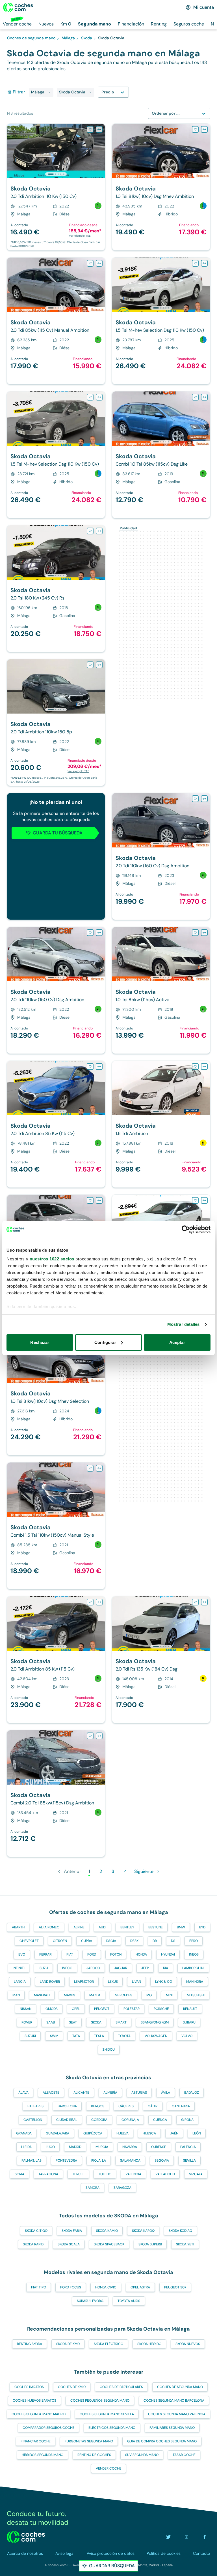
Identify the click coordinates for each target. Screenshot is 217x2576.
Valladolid (165, 2174)
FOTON (116, 1954)
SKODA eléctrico (108, 2344)
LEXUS (113, 1982)
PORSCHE (161, 2009)
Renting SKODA (30, 2344)
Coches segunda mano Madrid (39, 2414)
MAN (16, 1995)
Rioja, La (99, 2160)
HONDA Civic (106, 2287)
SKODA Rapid (33, 2244)
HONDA (141, 1954)
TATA (76, 2036)
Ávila (166, 2093)
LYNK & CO (164, 1982)
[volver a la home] (26, 2537)
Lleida (26, 2147)
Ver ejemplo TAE (80, 236)
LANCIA (20, 1982)
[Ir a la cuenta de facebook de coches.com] (205, 2537)
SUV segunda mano (142, 2455)
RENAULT (190, 2009)
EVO (22, 1954)
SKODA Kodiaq (180, 2231)
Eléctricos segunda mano (112, 2428)
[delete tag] (49, 92)
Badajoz (192, 2093)
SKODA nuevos (188, 2344)
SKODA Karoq (143, 2231)
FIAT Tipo (39, 2287)
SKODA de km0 (68, 2344)
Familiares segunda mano (172, 2428)
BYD (202, 1927)
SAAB (51, 2022)
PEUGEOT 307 (175, 2287)
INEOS (194, 1954)
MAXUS (70, 1995)
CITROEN (60, 1941)
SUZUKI (30, 2036)
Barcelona (67, 2106)
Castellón (33, 2120)
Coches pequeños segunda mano (100, 2401)
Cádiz (153, 2106)
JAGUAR (121, 1968)
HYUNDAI (168, 1954)
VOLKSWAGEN (156, 2036)
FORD (92, 1954)
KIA (166, 1968)
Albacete (51, 2093)
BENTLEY (127, 1927)
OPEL (76, 2009)
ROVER (27, 2022)
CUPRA (87, 1941)
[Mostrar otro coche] (56, 174)
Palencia (188, 2147)
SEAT (73, 2022)
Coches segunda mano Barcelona (174, 2401)
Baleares (35, 2106)
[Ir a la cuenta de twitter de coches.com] (168, 2537)
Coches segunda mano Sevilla (107, 2414)
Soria (19, 2174)
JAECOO (93, 1968)
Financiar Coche (36, 2441)
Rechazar (40, 1342)
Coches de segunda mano (180, 2387)
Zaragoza (122, 2188)
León (197, 2133)
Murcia (102, 2147)
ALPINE (79, 1927)
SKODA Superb (150, 2244)
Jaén (174, 2133)
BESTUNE (156, 1927)
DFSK (134, 1941)
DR (155, 1941)
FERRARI (46, 1954)
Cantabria (181, 2106)
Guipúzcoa (93, 2133)
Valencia (133, 2174)
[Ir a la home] (18, 7)
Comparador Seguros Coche (48, 2428)
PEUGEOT (102, 2009)
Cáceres (126, 2106)
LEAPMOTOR (84, 1982)
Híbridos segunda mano (43, 2455)
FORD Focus (71, 2287)
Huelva (122, 2133)
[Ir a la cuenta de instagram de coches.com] (186, 2537)
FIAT (70, 1954)
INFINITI (19, 1968)
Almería (110, 2093)
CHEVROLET (29, 1941)
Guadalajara (57, 2133)
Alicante (81, 2093)
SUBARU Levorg (90, 2301)
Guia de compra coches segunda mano (162, 2441)
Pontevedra (66, 2160)
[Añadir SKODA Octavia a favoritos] (90, 129)
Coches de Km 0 (72, 2387)
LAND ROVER (50, 1982)
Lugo (50, 2147)
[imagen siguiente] (100, 151)
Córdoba (99, 2120)
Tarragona (48, 2174)
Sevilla (189, 2160)
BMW (181, 1927)
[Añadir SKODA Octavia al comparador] (99, 129)
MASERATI (42, 1995)
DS (173, 1941)
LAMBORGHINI (193, 1968)
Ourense (159, 2147)
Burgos (98, 2106)
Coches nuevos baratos (34, 2401)
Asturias (139, 2093)
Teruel (78, 2174)
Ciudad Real (67, 2120)
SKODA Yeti (185, 2244)
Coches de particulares (121, 2387)
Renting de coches (94, 2455)
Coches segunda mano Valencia (177, 2414)
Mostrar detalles (184, 1324)
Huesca (149, 2133)
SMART (121, 2022)
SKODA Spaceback (109, 2244)
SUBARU (189, 2022)
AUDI (102, 1927)
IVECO (67, 1968)
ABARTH (18, 1927)
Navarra (130, 2147)
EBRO (194, 1941)
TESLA (99, 2036)
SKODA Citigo (36, 2231)
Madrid (75, 2147)
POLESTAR (132, 2009)
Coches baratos (29, 2387)
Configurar (105, 1342)
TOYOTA (124, 2036)
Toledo (105, 2174)
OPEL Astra (140, 2287)
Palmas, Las (32, 2160)
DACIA (111, 1941)
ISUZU (43, 1968)
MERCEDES (123, 1995)
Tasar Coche (184, 2455)
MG (149, 1995)
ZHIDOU (109, 2050)
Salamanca (130, 2160)
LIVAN (136, 1982)
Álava (23, 2093)
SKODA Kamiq (107, 2231)
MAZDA (95, 1995)
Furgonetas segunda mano (89, 2441)
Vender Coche (108, 2468)
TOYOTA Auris (129, 2301)
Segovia (162, 2160)
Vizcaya (196, 2174)
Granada (24, 2133)
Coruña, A (130, 2120)
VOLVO (187, 2036)
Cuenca (160, 2120)
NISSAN (26, 2009)
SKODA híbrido (149, 2344)
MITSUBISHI (196, 1995)
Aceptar (177, 1342)
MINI (169, 1995)
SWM (54, 2036)
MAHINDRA (195, 1982)
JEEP (145, 1968)
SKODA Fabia (72, 2231)
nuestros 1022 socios (52, 1259)
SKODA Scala (69, 2244)
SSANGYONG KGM (155, 2022)
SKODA (96, 2022)
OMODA (52, 2009)
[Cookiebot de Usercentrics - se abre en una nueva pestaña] (186, 1230)
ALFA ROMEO (49, 1927)
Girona (187, 2120)
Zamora (93, 2188)
